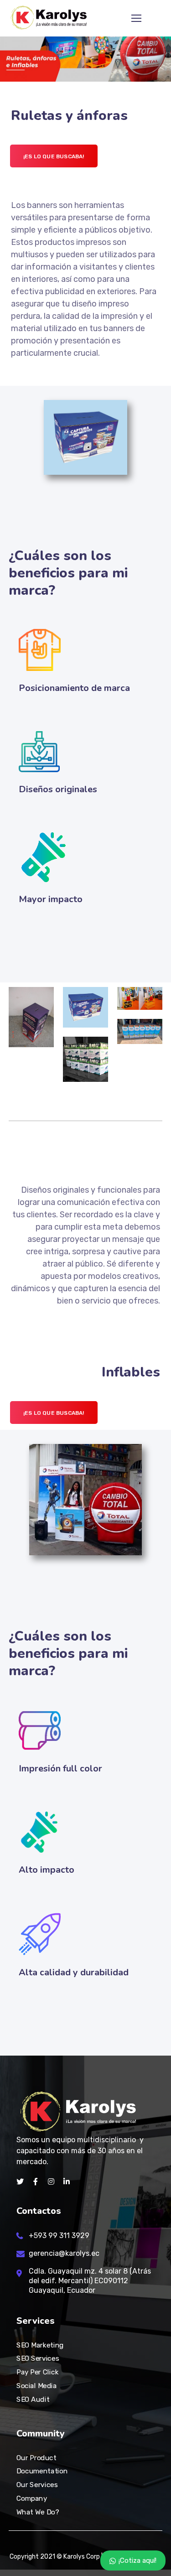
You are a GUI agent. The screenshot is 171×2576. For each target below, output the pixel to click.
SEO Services (38, 2358)
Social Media (36, 2386)
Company (32, 2498)
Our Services (37, 2485)
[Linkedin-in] (67, 2181)
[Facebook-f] (36, 2181)
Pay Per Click (37, 2372)
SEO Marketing (40, 2345)
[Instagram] (51, 2181)
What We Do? (38, 2512)
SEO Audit (33, 2399)
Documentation (42, 2471)
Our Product (36, 2458)
